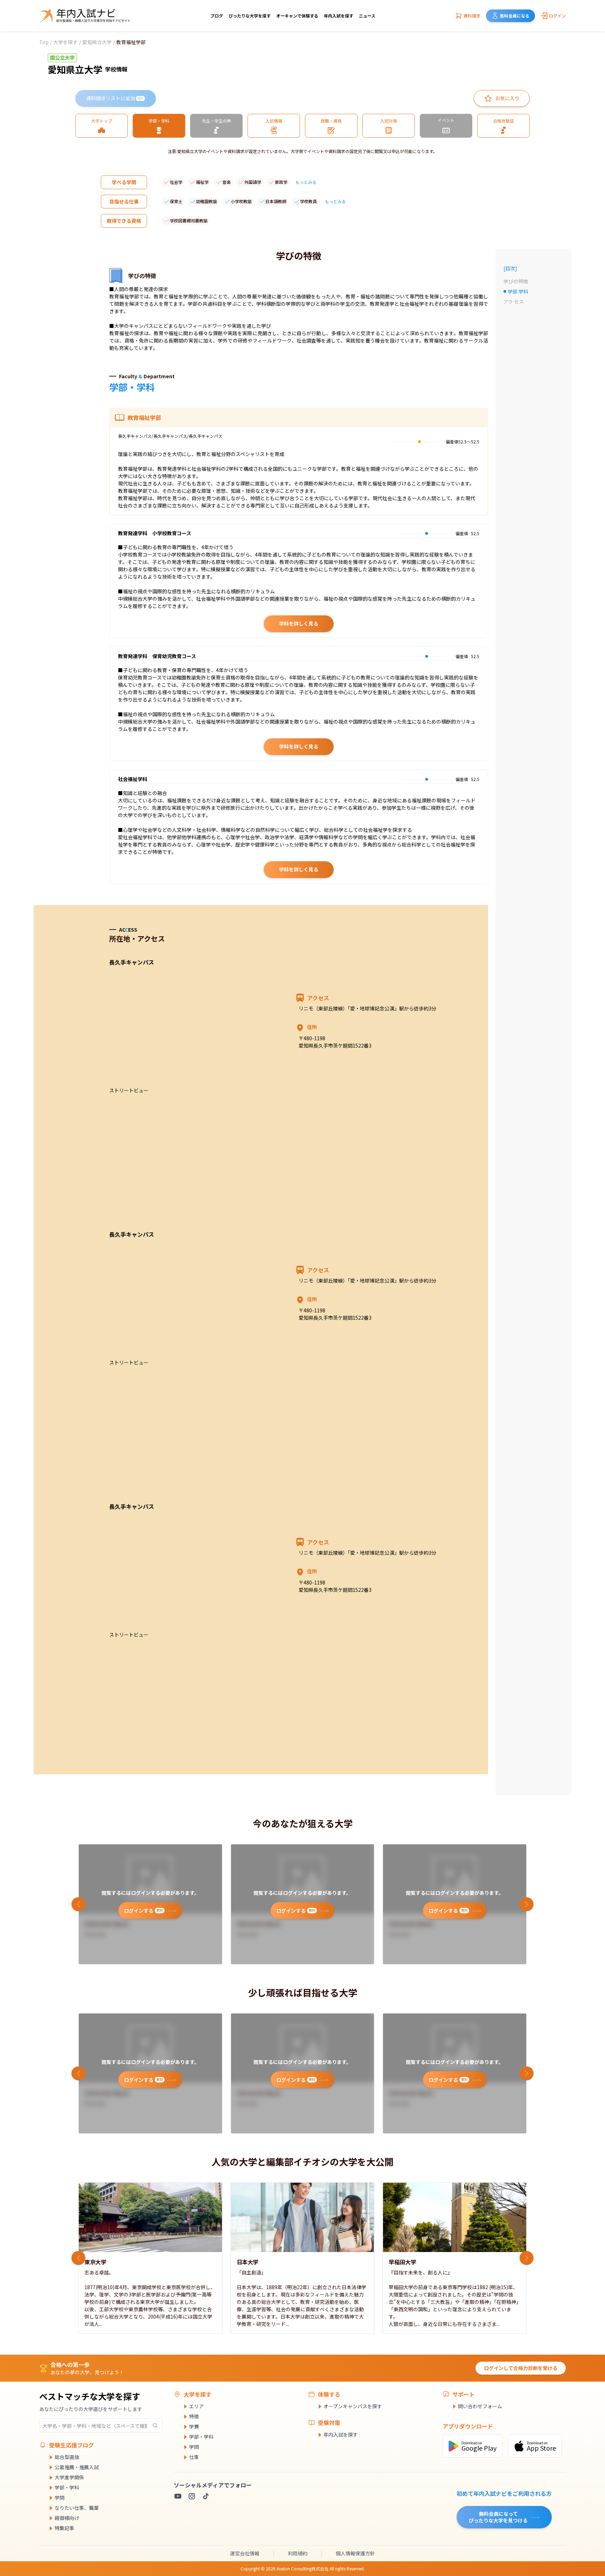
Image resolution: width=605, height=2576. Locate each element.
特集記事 (64, 2528)
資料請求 (472, 16)
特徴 (194, 2416)
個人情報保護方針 (355, 2553)
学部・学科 (67, 2487)
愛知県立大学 (97, 42)
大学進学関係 (69, 2477)
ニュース (367, 16)
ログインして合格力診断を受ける (521, 2368)
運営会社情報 (245, 2553)
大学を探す (65, 42)
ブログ (217, 16)
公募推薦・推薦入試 (77, 2467)
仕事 (194, 2457)
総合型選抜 (67, 2457)
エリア (196, 2406)
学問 (60, 2498)
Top (44, 42)
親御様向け (67, 2518)
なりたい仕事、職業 (77, 2508)
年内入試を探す (339, 16)
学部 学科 (520, 292)
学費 (194, 2426)
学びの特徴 (516, 281)
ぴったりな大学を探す (250, 16)
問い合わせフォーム (480, 2406)
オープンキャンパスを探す (353, 2406)
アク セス (514, 302)
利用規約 (298, 2553)
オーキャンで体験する (297, 16)
